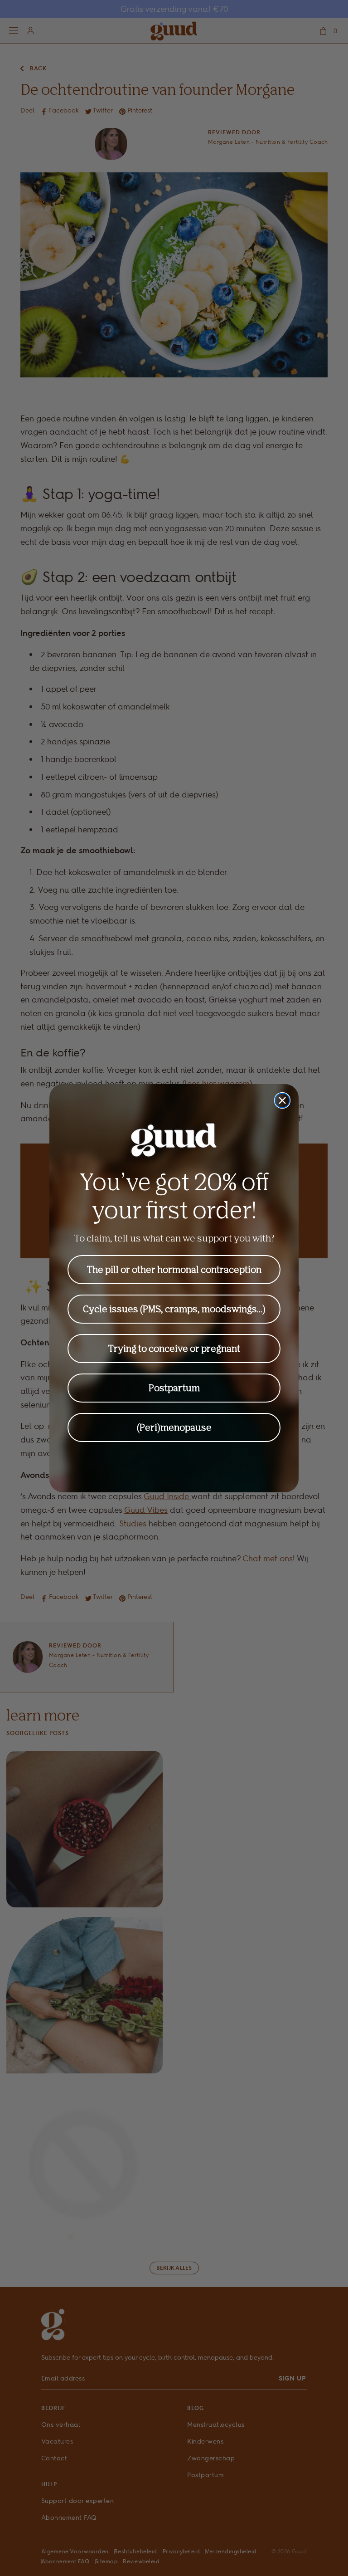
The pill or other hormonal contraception (174, 1269)
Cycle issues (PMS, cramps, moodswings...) (174, 1309)
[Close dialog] (282, 1100)
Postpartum (174, 1388)
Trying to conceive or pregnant (174, 1348)
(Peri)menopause (174, 1427)
